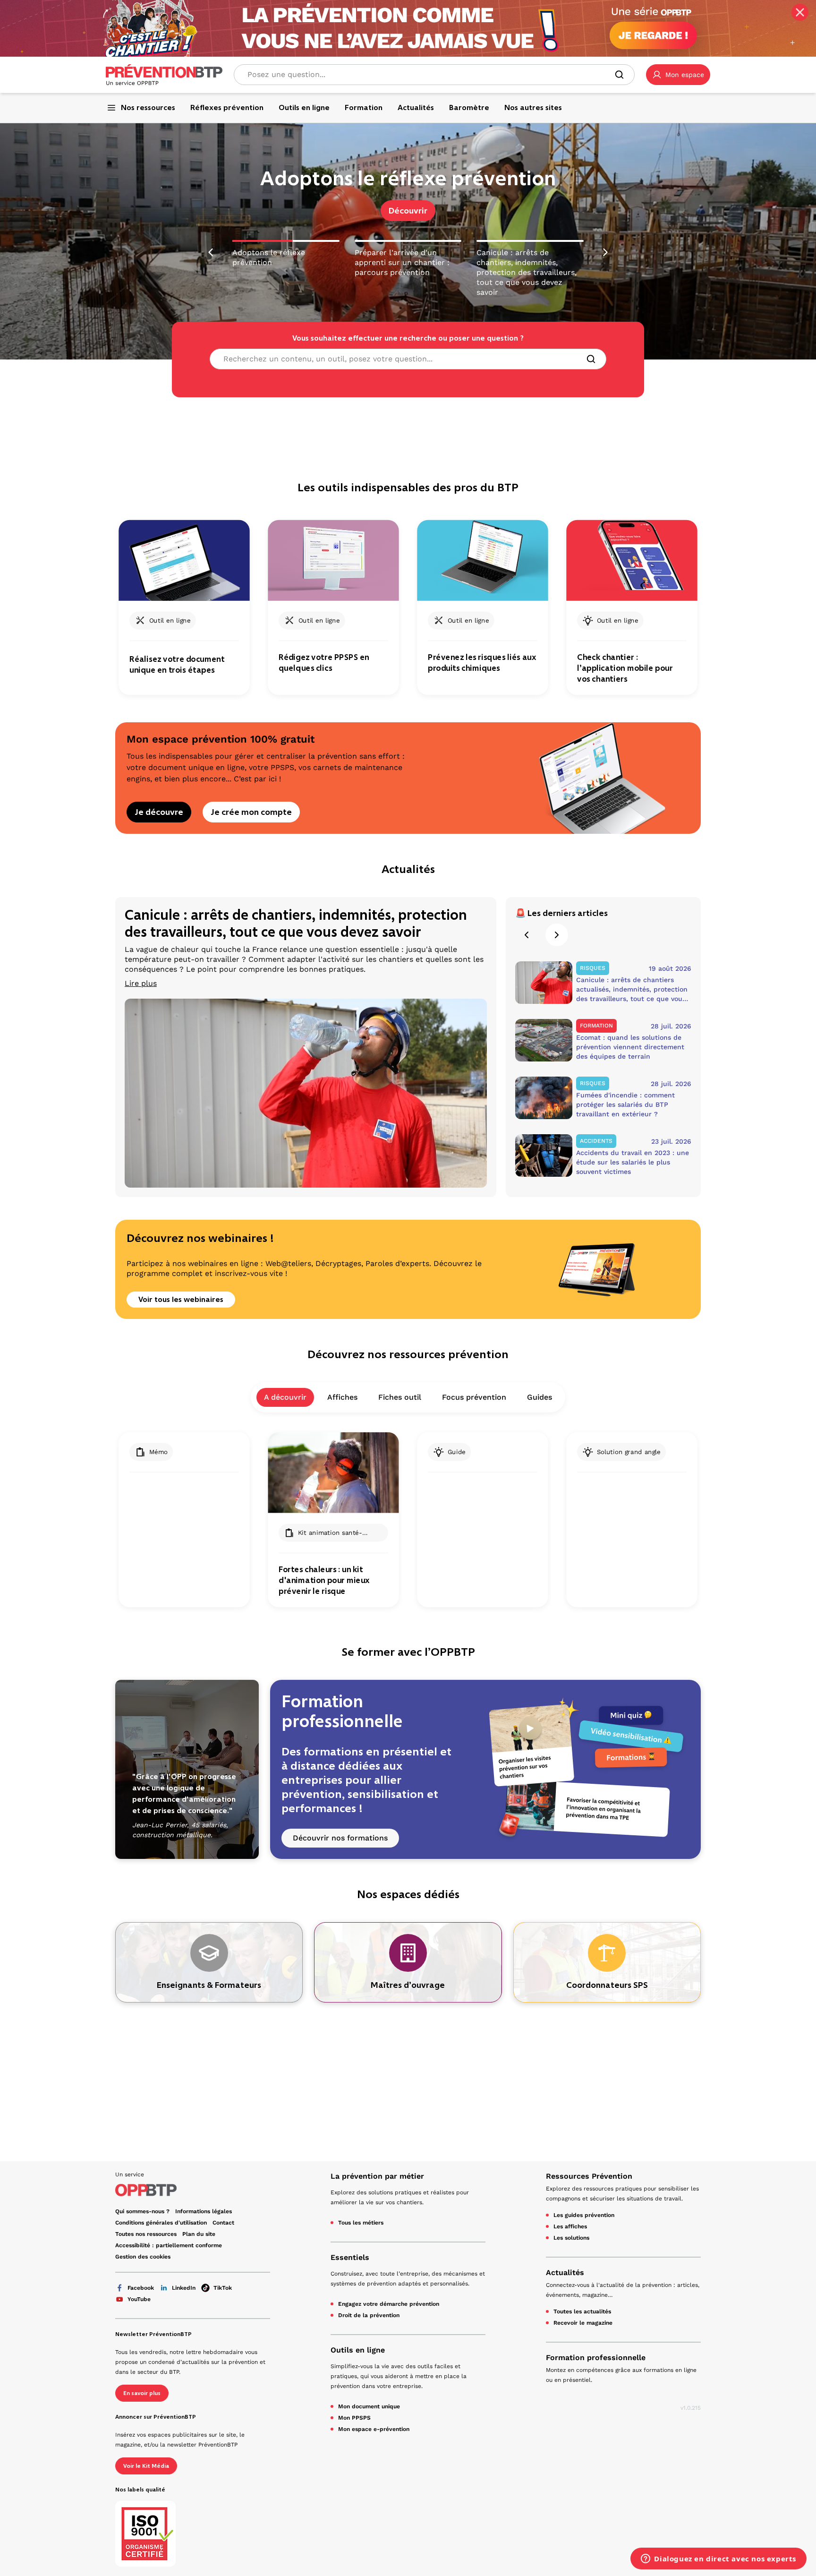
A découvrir (285, 1397)
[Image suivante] (605, 249)
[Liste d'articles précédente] (527, 935)
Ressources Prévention (589, 2176)
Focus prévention (474, 1397)
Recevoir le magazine (583, 2323)
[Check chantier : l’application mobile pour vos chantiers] (632, 561)
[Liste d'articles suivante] (557, 935)
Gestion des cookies (143, 2257)
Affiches (342, 1397)
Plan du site (199, 2234)
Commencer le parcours (408, 211)
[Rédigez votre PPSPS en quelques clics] (333, 561)
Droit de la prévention (369, 2315)
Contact (223, 2223)
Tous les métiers (361, 2223)
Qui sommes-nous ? (142, 2211)
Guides (540, 1397)
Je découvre (159, 812)
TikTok (223, 2288)
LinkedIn (184, 2288)
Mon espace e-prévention (374, 2429)
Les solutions (571, 2238)
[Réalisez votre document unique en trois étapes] (184, 561)
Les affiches (570, 2226)
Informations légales (204, 2211)
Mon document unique (369, 2406)
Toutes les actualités (582, 2311)
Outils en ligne (358, 2350)
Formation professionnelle (596, 2358)
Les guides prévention (584, 2215)
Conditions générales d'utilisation (161, 2223)
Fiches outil (400, 1397)
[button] (678, 75)
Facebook (141, 2288)
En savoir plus (142, 2393)
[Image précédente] (211, 249)
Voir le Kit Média (146, 2466)
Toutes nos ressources (146, 2234)
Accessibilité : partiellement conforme (169, 2245)
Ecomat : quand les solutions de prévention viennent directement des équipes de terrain (630, 1047)
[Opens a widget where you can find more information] (718, 2559)
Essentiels (350, 2257)
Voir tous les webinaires (181, 1299)
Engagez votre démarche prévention (389, 2304)
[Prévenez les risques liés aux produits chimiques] (482, 561)
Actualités (565, 2272)
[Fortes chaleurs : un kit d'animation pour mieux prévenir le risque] (333, 1473)
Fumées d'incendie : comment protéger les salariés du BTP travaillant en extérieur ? (625, 1104)
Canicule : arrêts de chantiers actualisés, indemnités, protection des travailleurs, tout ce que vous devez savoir (632, 990)
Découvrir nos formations (340, 1838)
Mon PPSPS (354, 2418)
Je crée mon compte (251, 812)
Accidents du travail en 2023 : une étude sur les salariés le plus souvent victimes (633, 1162)
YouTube (139, 2299)
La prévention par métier (377, 2176)
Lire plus (141, 983)
